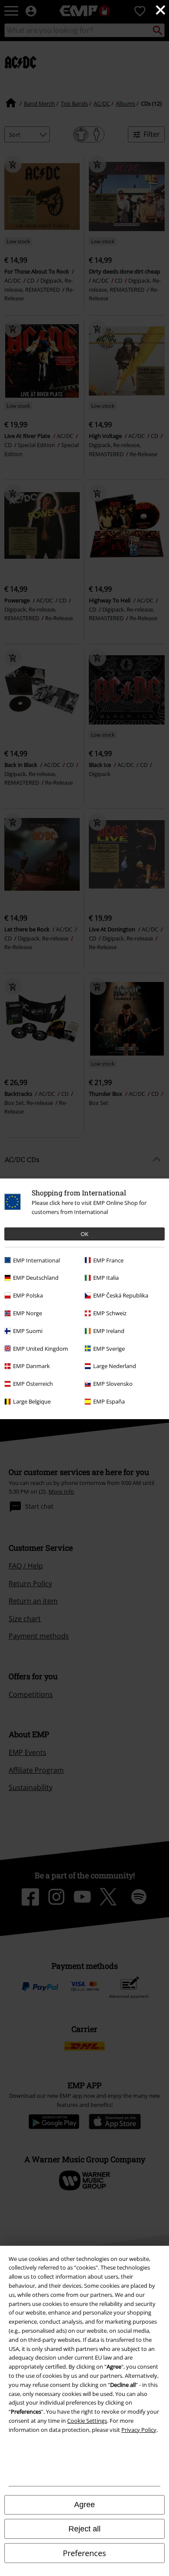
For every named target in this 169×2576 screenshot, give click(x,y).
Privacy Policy (139, 2430)
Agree (84, 2505)
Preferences (84, 2553)
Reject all (84, 2529)
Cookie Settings (87, 2421)
